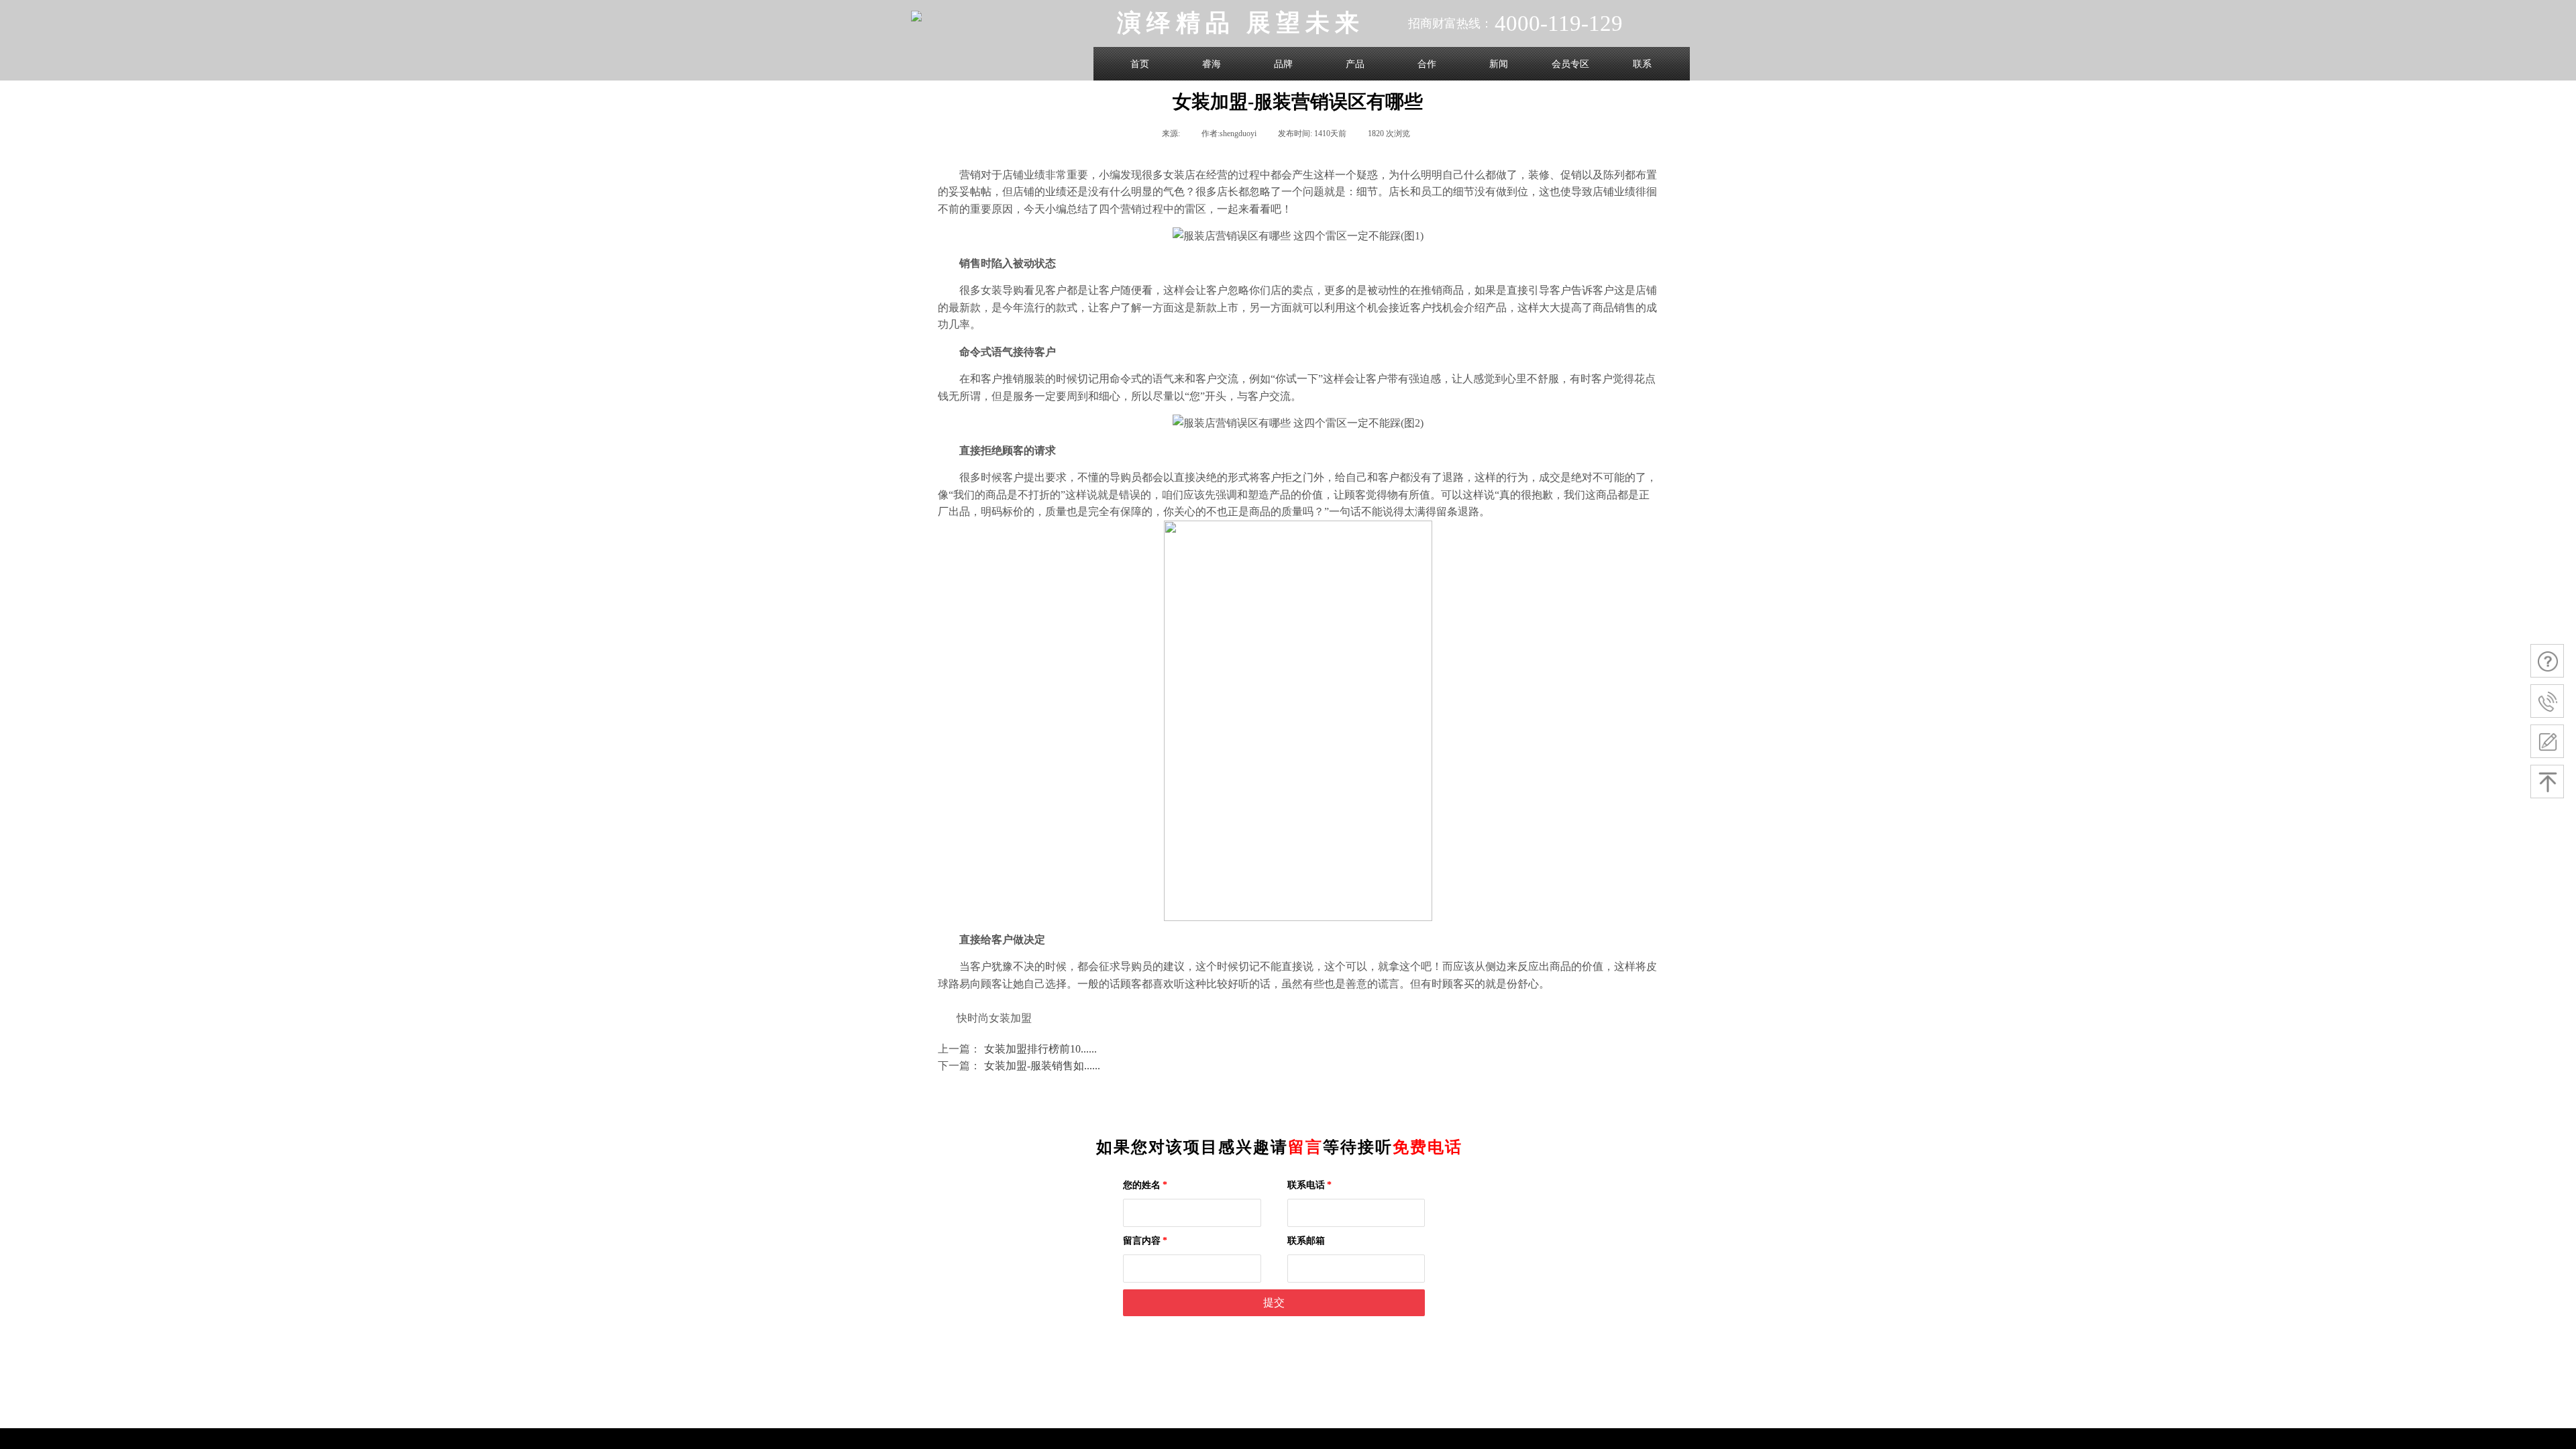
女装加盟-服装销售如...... (1019, 1066)
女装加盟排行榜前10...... (1017, 1049)
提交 (1274, 1302)
